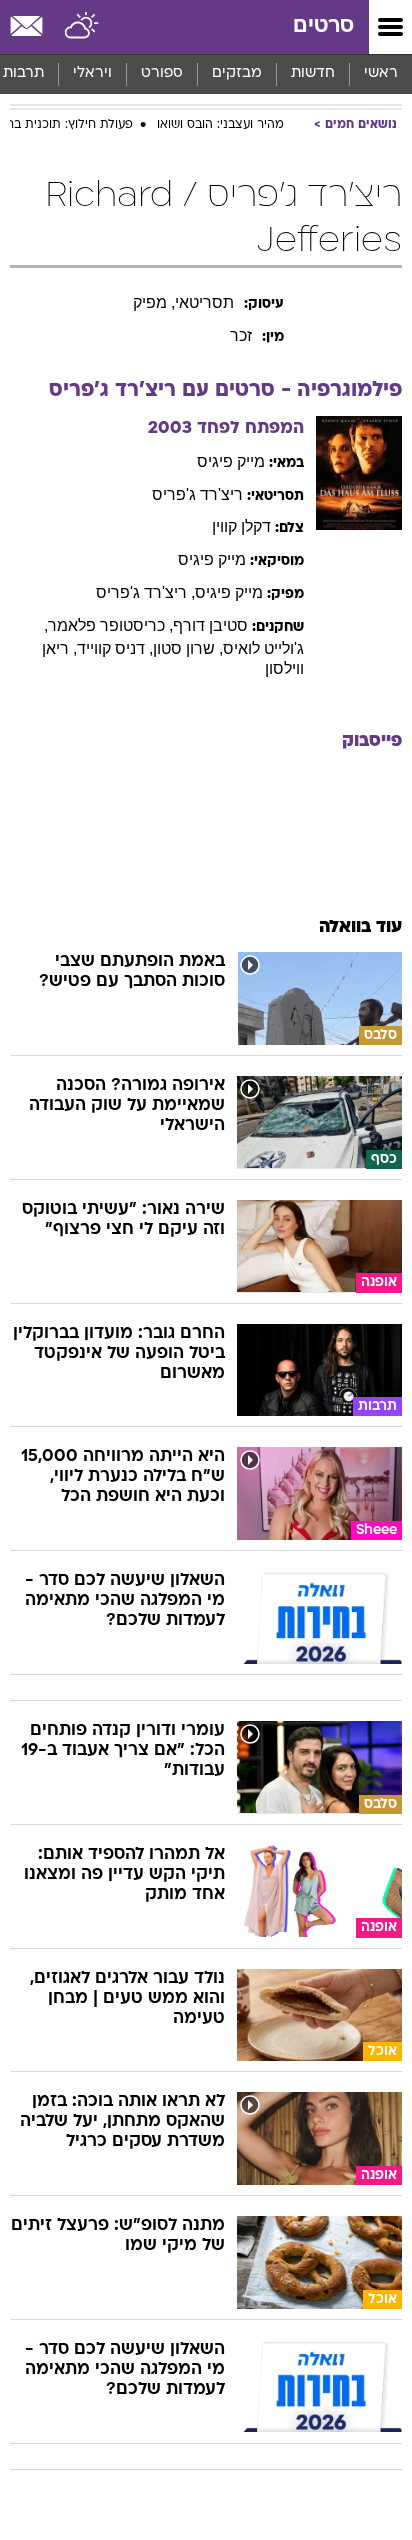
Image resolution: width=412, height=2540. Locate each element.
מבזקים (237, 73)
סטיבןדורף (210, 625)
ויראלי (92, 73)
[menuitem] (312, 74)
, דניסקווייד (115, 648)
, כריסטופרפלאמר (110, 625)
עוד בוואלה (360, 927)
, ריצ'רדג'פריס (145, 592)
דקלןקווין (241, 526)
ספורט (162, 73)
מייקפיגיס (231, 461)
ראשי (381, 73)
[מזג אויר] (82, 27)
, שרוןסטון (188, 648)
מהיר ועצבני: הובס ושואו (220, 125)
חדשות (313, 73)
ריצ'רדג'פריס (197, 494)
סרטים (323, 26)
